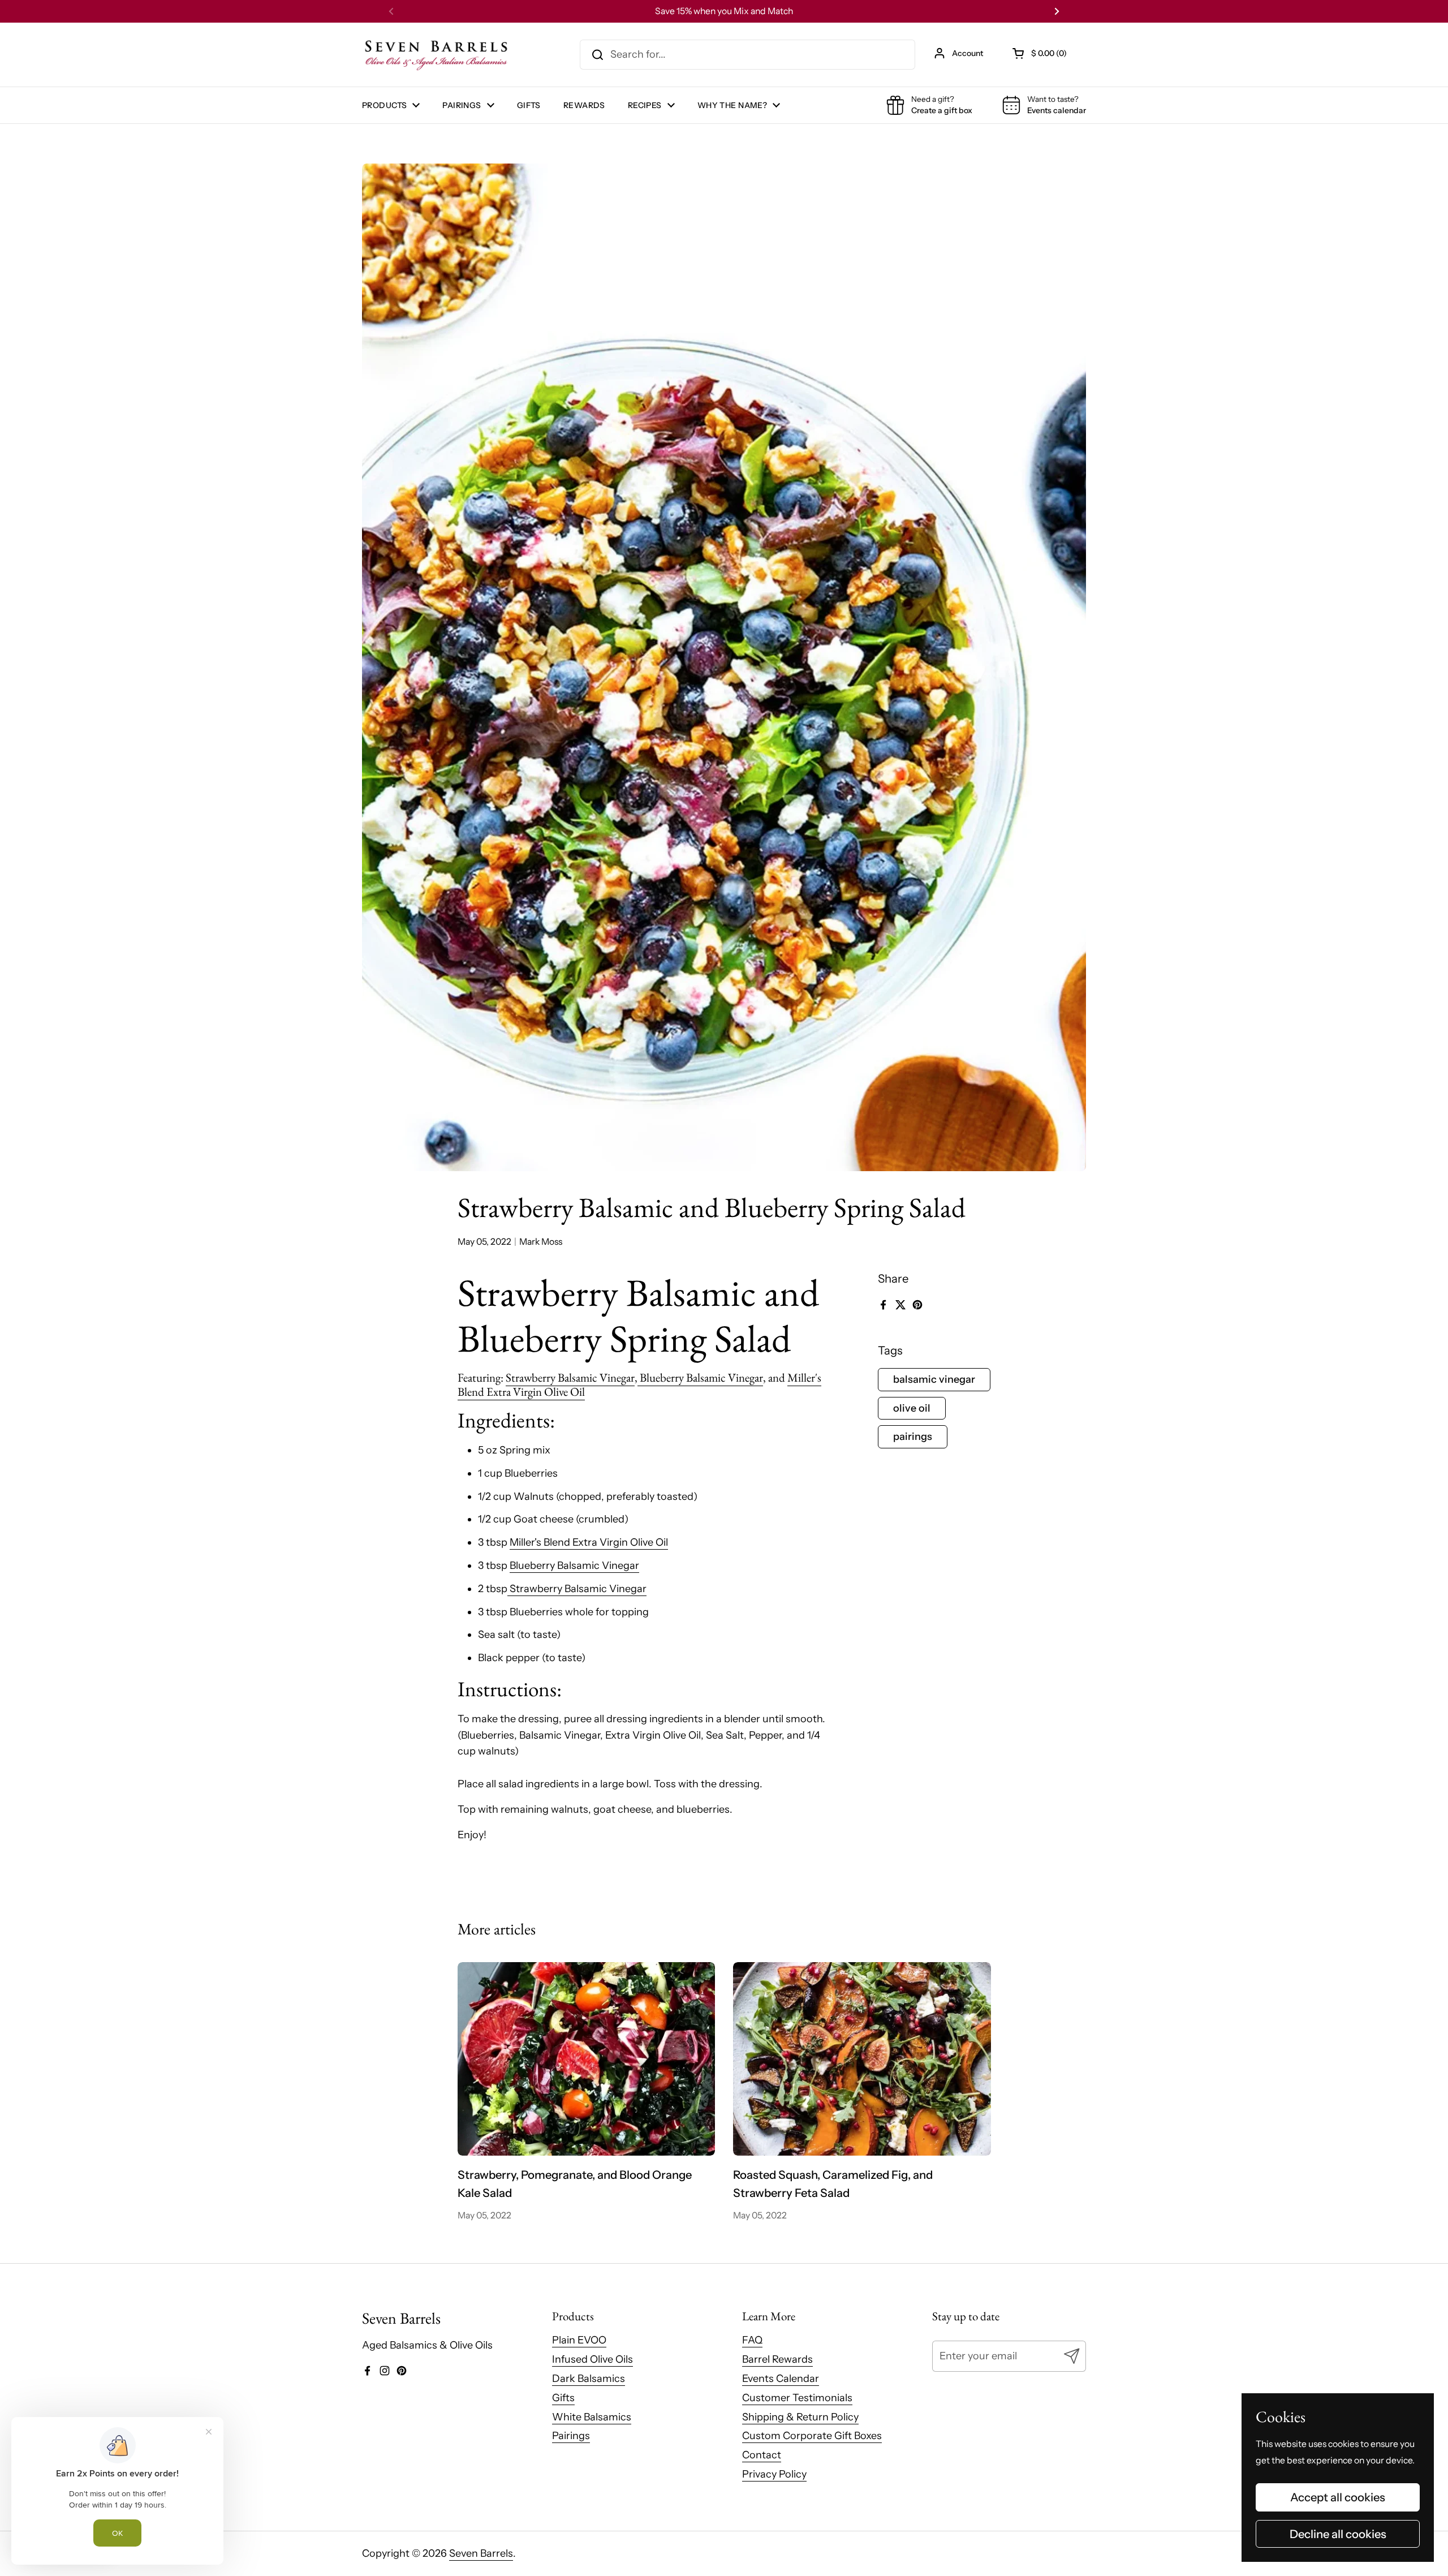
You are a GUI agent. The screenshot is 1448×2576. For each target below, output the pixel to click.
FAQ (752, 2340)
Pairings (571, 2436)
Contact (762, 2455)
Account (968, 53)
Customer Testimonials (797, 2398)
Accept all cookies (1338, 2497)
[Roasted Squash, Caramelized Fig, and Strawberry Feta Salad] (862, 2059)
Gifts (563, 2398)
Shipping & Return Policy (800, 2417)
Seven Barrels (481, 2553)
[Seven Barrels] (437, 55)
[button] (1040, 53)
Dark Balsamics (589, 2379)
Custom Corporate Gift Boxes (812, 2436)
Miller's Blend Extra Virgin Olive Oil (589, 1542)
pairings (913, 1437)
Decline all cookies (1338, 2534)
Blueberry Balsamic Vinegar (700, 1377)
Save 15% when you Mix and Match (724, 11)
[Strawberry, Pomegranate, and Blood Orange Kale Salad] (587, 2059)
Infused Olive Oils (592, 2359)
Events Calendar (781, 2379)
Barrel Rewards (777, 2359)
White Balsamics (592, 2417)
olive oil (912, 1408)
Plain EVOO (579, 2340)
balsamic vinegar (934, 1379)
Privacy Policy (774, 2474)
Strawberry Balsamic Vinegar (570, 1377)
